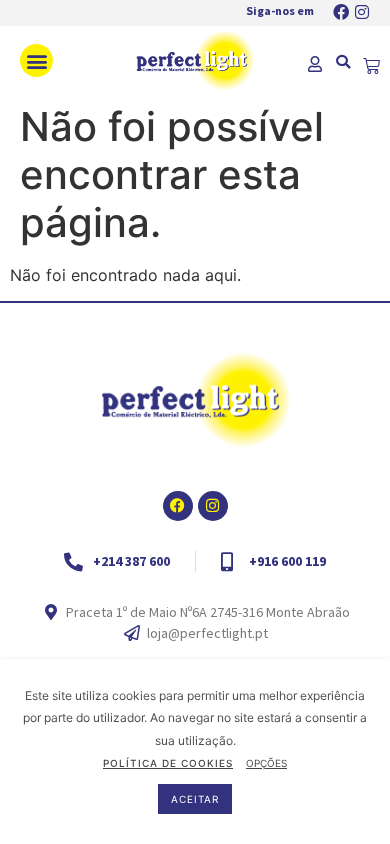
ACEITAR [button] (195, 799)
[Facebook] (341, 12)
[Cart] (371, 66)
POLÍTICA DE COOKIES (168, 763)
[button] (36, 60)
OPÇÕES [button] (266, 763)
